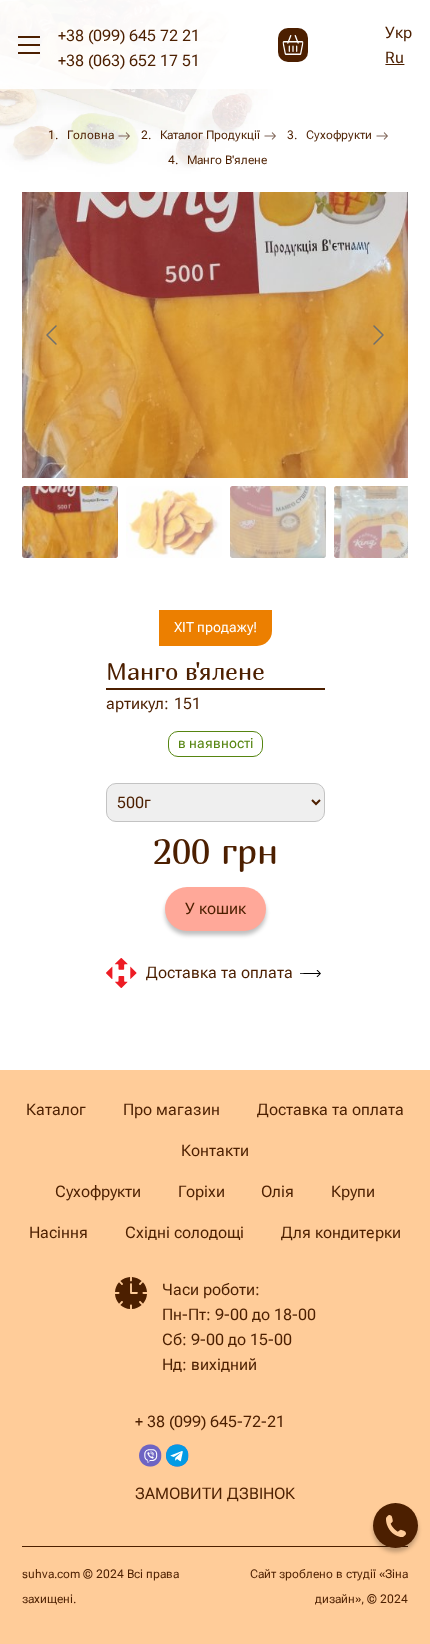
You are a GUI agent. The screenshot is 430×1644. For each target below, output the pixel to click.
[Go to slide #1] (70, 522)
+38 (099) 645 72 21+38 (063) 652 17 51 (129, 48)
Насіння (58, 1232)
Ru (394, 57)
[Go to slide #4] (382, 522)
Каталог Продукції (210, 135)
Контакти (215, 1150)
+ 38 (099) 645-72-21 (210, 1421)
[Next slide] (377, 335)
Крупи (353, 1191)
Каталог (56, 1109)
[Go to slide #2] (174, 522)
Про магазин (171, 1109)
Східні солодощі (184, 1232)
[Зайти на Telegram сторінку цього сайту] (177, 1455)
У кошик (215, 908)
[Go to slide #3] (278, 522)
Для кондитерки (341, 1232)
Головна (90, 135)
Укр (398, 32)
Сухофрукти (339, 135)
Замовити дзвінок (215, 1493)
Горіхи (201, 1191)
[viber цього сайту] (150, 1455)
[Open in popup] (395, 1525)
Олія (277, 1191)
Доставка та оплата (219, 972)
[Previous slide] (53, 335)
